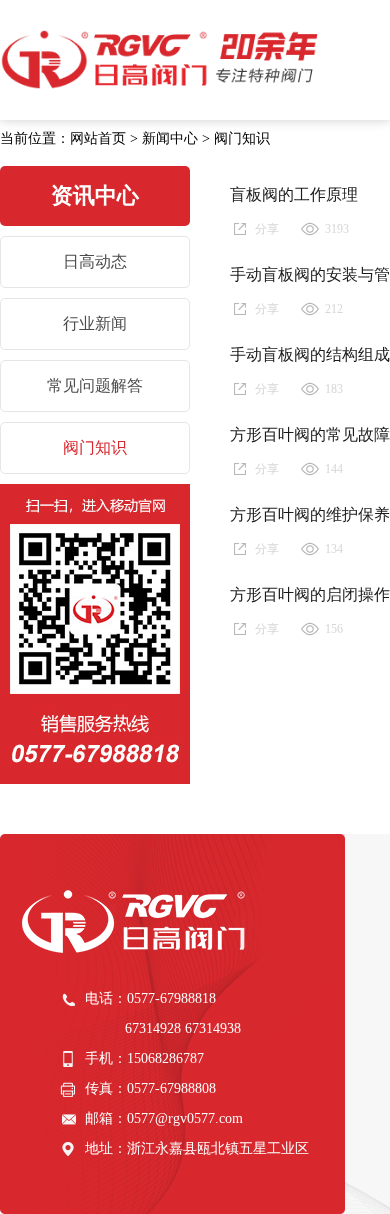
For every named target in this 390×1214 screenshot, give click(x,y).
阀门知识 (242, 138)
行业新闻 (95, 323)
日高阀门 (162, 60)
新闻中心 (170, 138)
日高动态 (95, 261)
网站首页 (98, 138)
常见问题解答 (95, 385)
